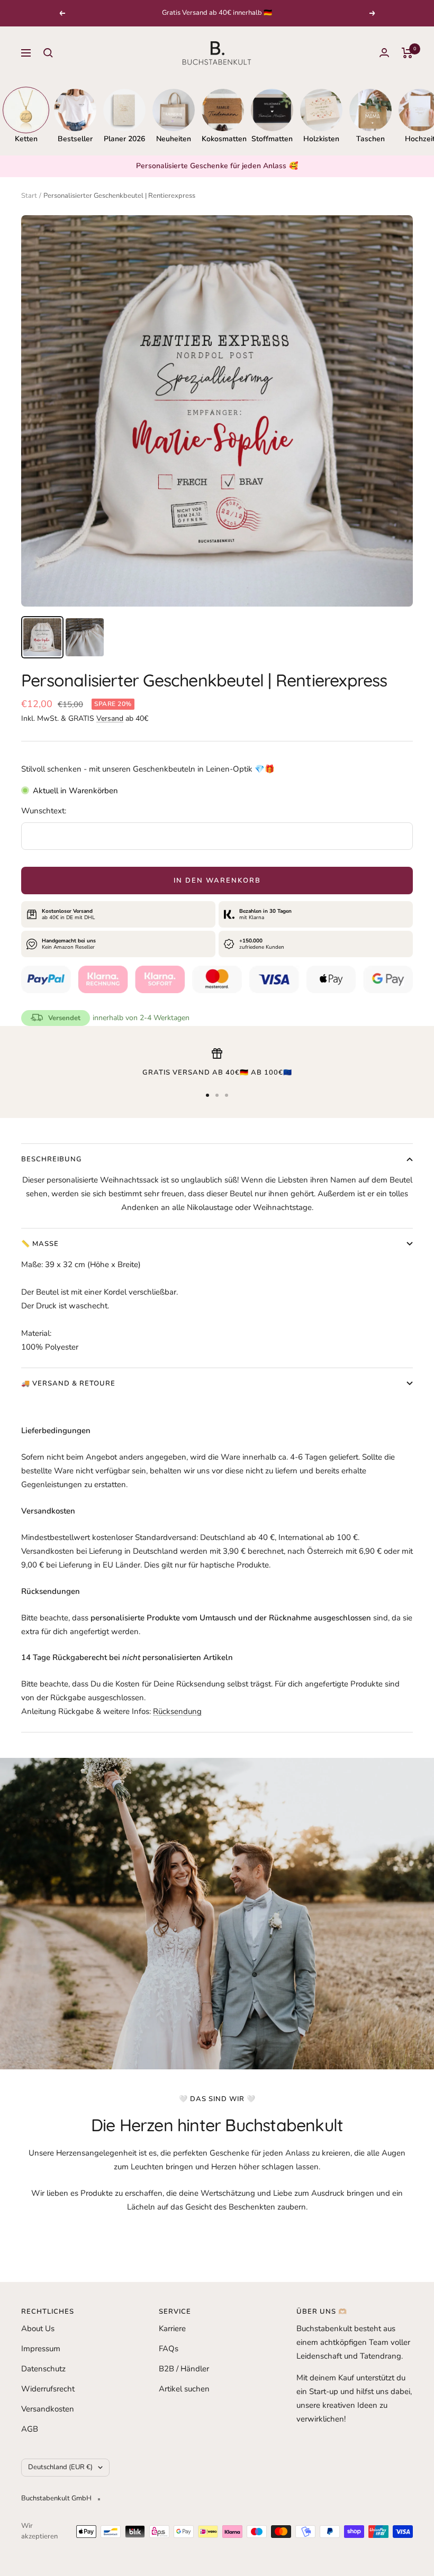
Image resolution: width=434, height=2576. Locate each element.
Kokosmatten (223, 139)
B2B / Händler (184, 2369)
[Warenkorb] (407, 53)
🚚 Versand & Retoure (68, 1383)
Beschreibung (52, 1159)
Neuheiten (174, 139)
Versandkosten (48, 2409)
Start (29, 196)
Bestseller (75, 139)
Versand (110, 718)
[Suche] (48, 53)
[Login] (384, 53)
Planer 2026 (124, 139)
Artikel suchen (184, 2389)
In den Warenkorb (217, 881)
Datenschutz (43, 2369)
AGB (30, 2429)
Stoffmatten (272, 139)
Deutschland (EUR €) (60, 2467)
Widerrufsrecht (48, 2389)
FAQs (169, 2349)
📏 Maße (40, 1244)
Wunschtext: (44, 811)
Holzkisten (321, 139)
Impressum (41, 2349)
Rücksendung (177, 1711)
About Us (38, 2329)
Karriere (172, 2329)
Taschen (370, 139)
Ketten (26, 139)
